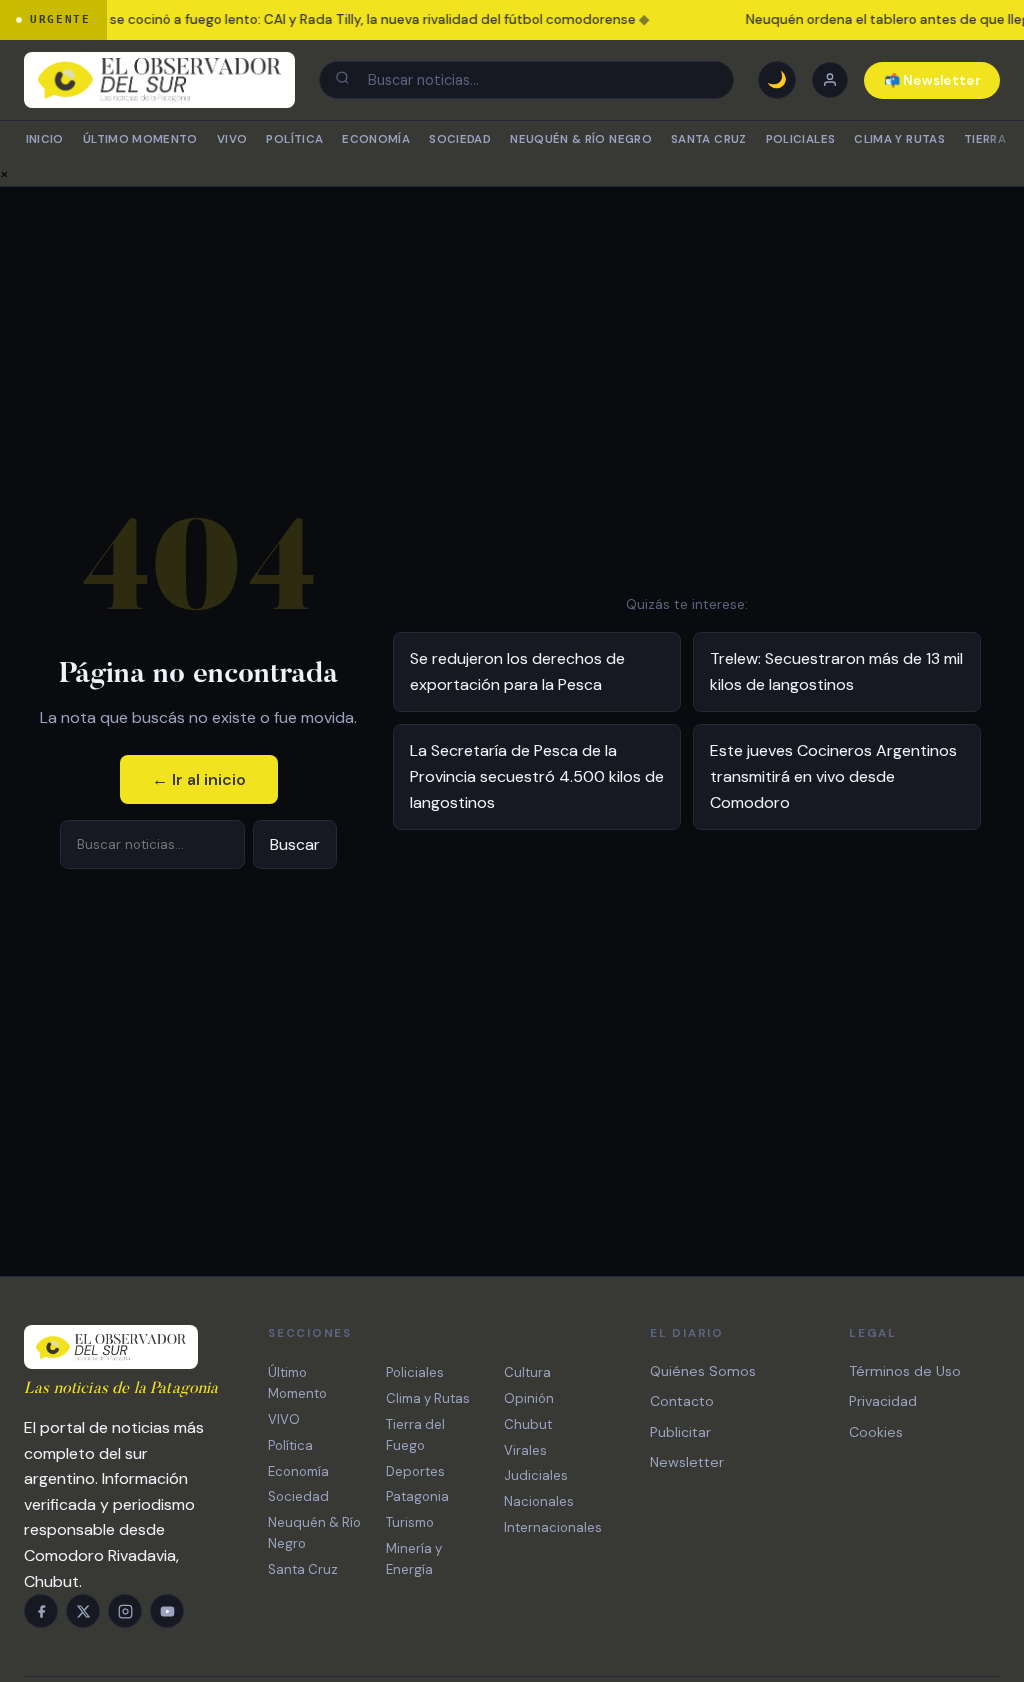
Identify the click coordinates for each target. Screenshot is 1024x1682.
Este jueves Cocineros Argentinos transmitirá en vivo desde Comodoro (833, 776)
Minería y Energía (414, 1559)
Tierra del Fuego (415, 1435)
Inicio (45, 139)
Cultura (527, 1372)
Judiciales (536, 1475)
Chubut (528, 1424)
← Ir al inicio (199, 779)
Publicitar (680, 1432)
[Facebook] (41, 1611)
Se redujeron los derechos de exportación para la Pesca (517, 671)
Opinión (529, 1398)
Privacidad (883, 1401)
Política (294, 139)
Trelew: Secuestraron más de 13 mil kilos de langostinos (836, 671)
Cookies (876, 1432)
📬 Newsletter (932, 80)
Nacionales (539, 1501)
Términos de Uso (905, 1371)
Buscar (295, 844)
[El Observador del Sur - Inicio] (159, 80)
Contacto (682, 1401)
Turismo (410, 1522)
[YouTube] (167, 1611)
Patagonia (417, 1496)
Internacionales (553, 1527)
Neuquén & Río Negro (581, 139)
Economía (376, 139)
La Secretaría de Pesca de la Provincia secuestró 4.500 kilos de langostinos (537, 776)
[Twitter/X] (83, 1611)
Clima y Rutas (899, 139)
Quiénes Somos (703, 1371)
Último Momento (140, 139)
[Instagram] (125, 1611)
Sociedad (460, 139)
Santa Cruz (708, 139)
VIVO (232, 139)
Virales (525, 1450)
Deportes (415, 1471)
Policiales (800, 139)
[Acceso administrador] (830, 80)
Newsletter (687, 1462)
